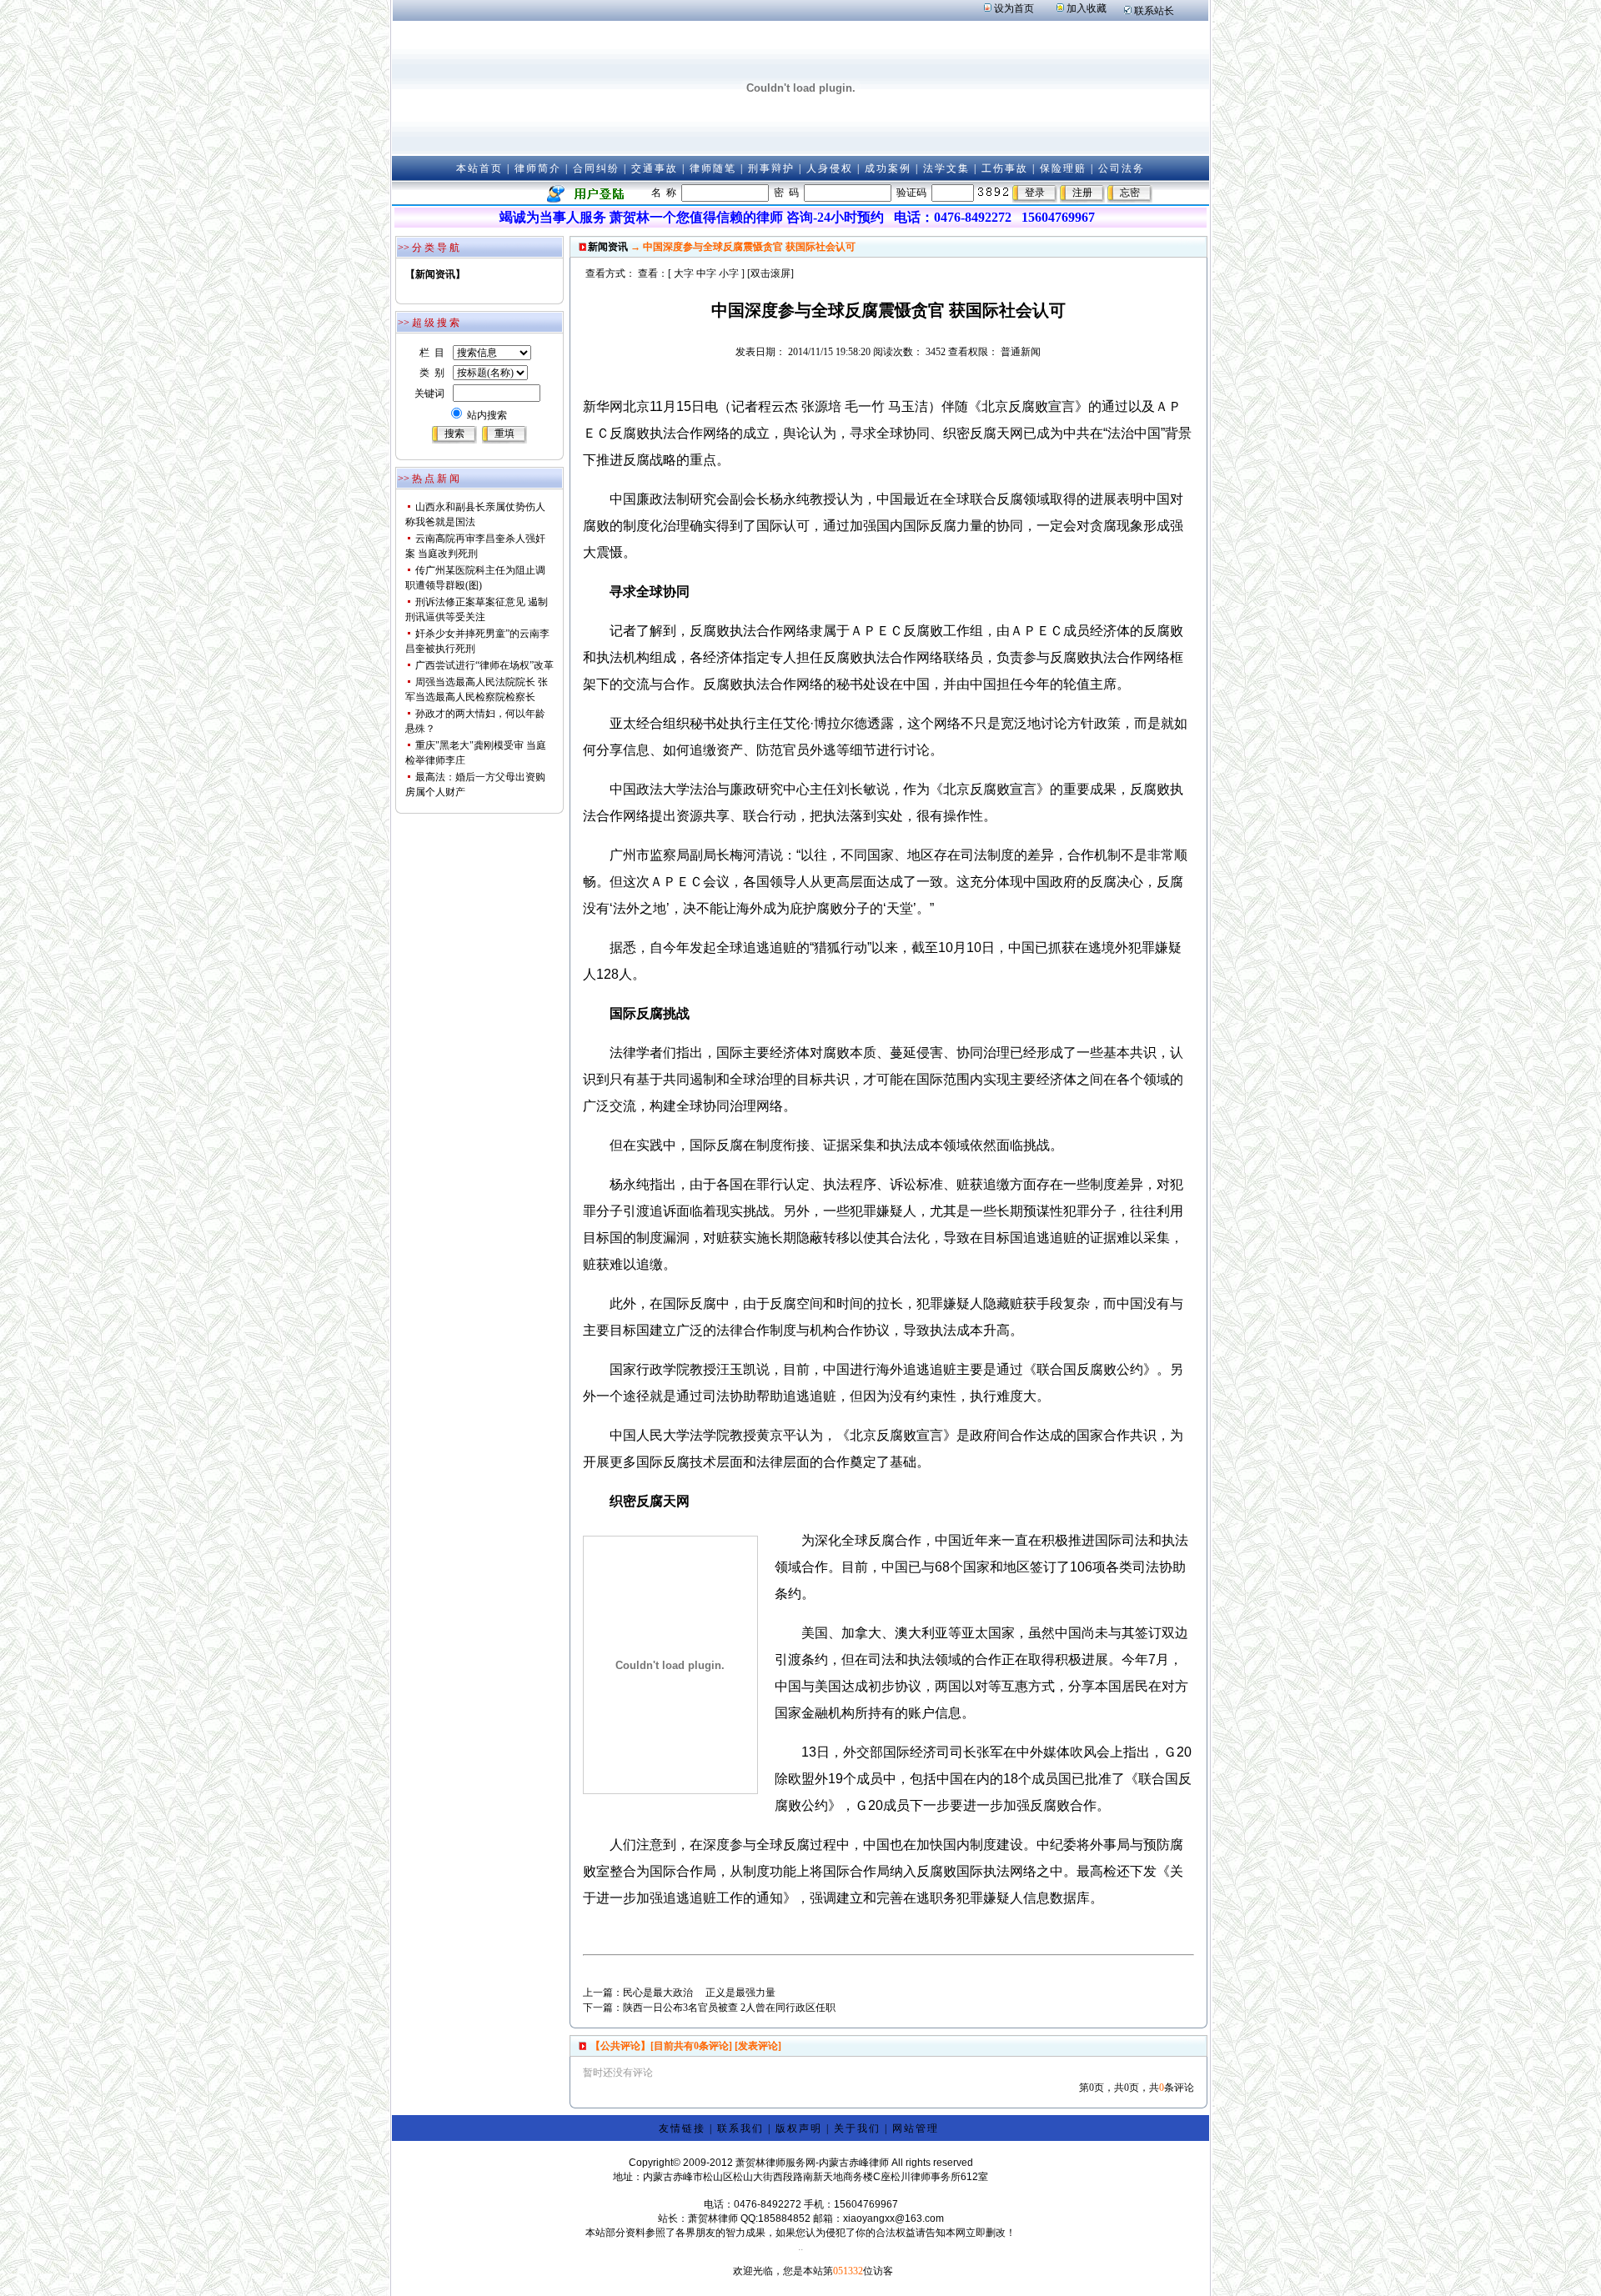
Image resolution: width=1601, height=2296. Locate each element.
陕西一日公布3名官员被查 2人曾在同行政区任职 (729, 2008)
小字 (729, 273)
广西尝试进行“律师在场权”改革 (484, 665)
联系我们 (740, 2128)
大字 (684, 273)
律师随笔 (713, 168)
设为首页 (1014, 8)
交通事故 (655, 168)
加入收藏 (1087, 8)
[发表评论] (757, 2046)
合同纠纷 (596, 168)
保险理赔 (1063, 168)
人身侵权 (830, 168)
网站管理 (916, 2128)
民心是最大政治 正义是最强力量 (699, 1993)
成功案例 (888, 168)
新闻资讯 (608, 247)
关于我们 (857, 2128)
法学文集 (946, 168)
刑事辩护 (771, 168)
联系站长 (1154, 11)
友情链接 (682, 2128)
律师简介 (538, 168)
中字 (706, 273)
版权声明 (799, 2128)
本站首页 (479, 168)
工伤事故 (1005, 168)
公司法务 (1122, 168)
